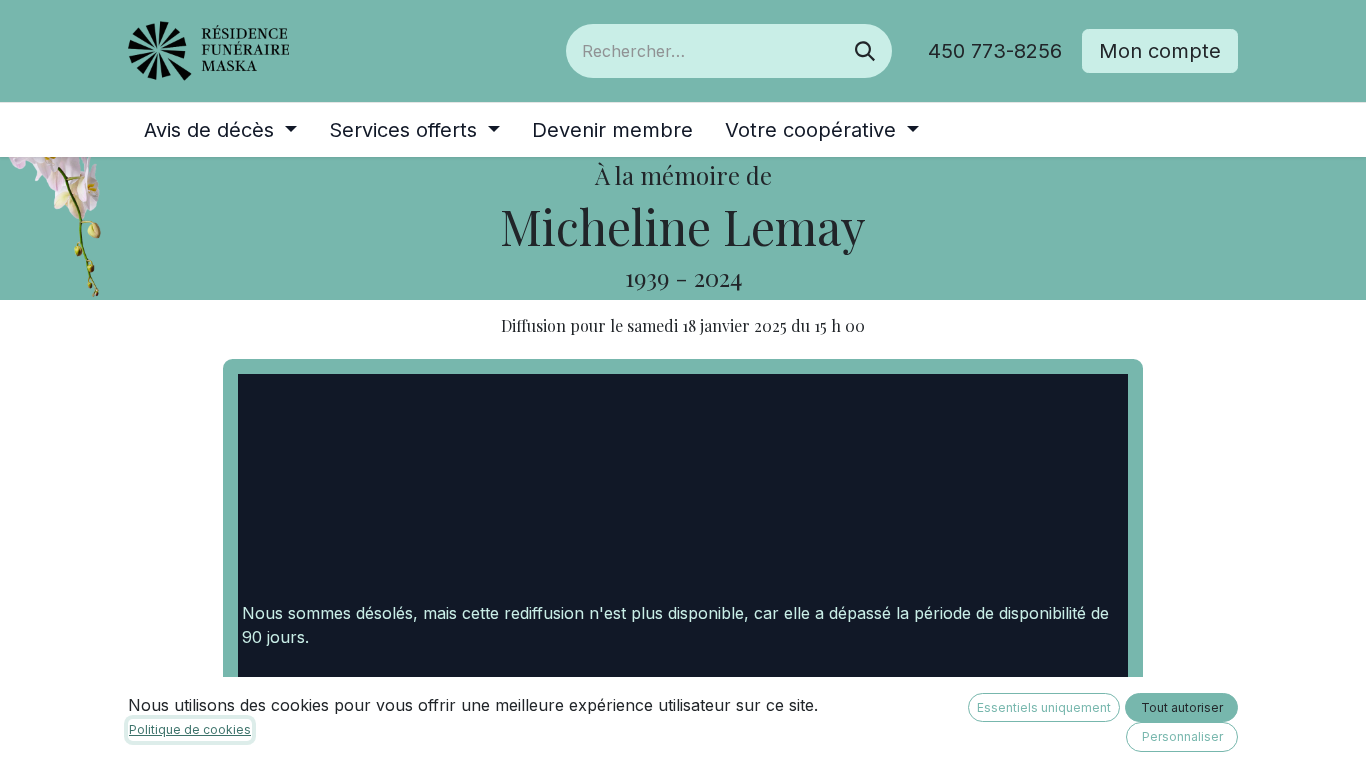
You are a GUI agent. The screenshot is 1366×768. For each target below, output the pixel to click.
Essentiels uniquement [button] (1044, 707)
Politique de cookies (190, 729)
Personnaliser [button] (1182, 736)
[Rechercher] (865, 51)
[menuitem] (220, 130)
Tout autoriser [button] (1182, 707)
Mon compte (1160, 51)
